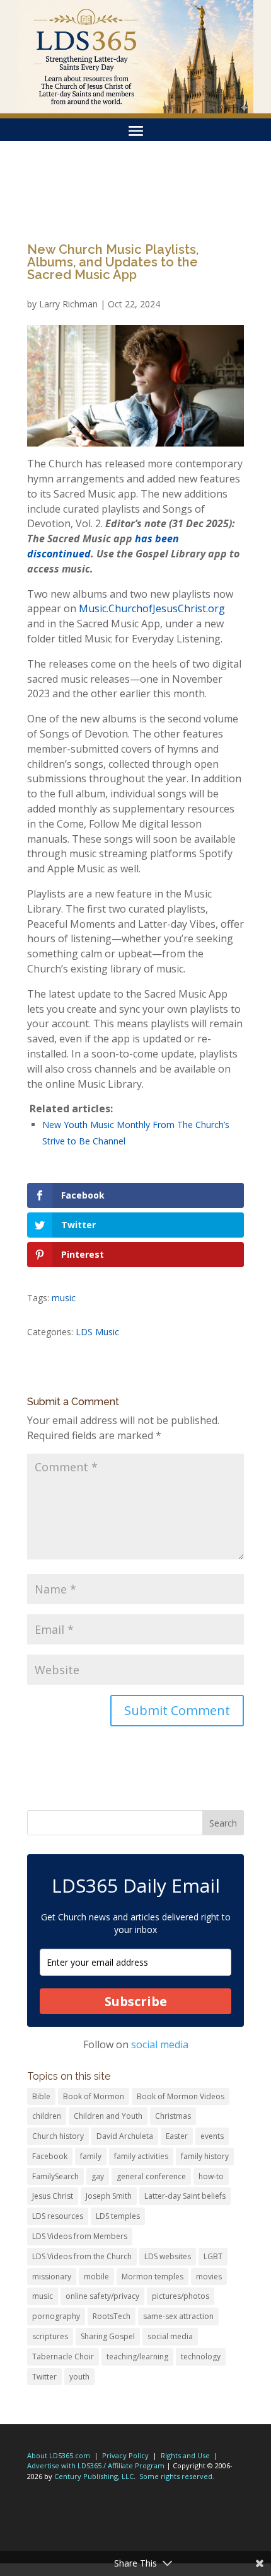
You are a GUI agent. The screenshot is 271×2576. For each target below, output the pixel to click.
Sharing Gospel (108, 2336)
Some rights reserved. (177, 2476)
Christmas (173, 2116)
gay (98, 2176)
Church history (58, 2136)
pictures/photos (181, 2296)
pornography (56, 2316)
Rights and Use (185, 2455)
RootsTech (112, 2316)
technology (201, 2357)
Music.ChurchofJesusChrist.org (152, 608)
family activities (141, 2156)
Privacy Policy (125, 2455)
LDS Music (97, 1332)
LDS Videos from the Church (82, 2256)
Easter (177, 2136)
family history (205, 2156)
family (91, 2156)
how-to (211, 2176)
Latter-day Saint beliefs (185, 2196)
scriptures (50, 2336)
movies (209, 2277)
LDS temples (118, 2216)
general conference (151, 2176)
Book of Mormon (94, 2096)
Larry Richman (68, 304)
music (64, 1298)
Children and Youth (108, 2116)
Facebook (50, 2156)
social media (160, 2044)
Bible (41, 2096)
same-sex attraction (178, 2316)
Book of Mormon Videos (181, 2096)
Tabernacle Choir (63, 2357)
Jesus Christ (53, 2196)
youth (79, 2377)
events (212, 2136)
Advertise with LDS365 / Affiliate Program (96, 2465)
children (47, 2116)
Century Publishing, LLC (94, 2476)
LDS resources (58, 2216)
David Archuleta (125, 2136)
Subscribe (136, 2001)
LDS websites (168, 2256)
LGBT (213, 2256)
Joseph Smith (109, 2196)
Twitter (44, 2377)
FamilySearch (55, 2176)
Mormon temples (153, 2277)
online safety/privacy (102, 2296)
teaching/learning (137, 2357)
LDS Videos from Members (80, 2236)
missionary (52, 2277)
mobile (96, 2277)
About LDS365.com (59, 2455)
